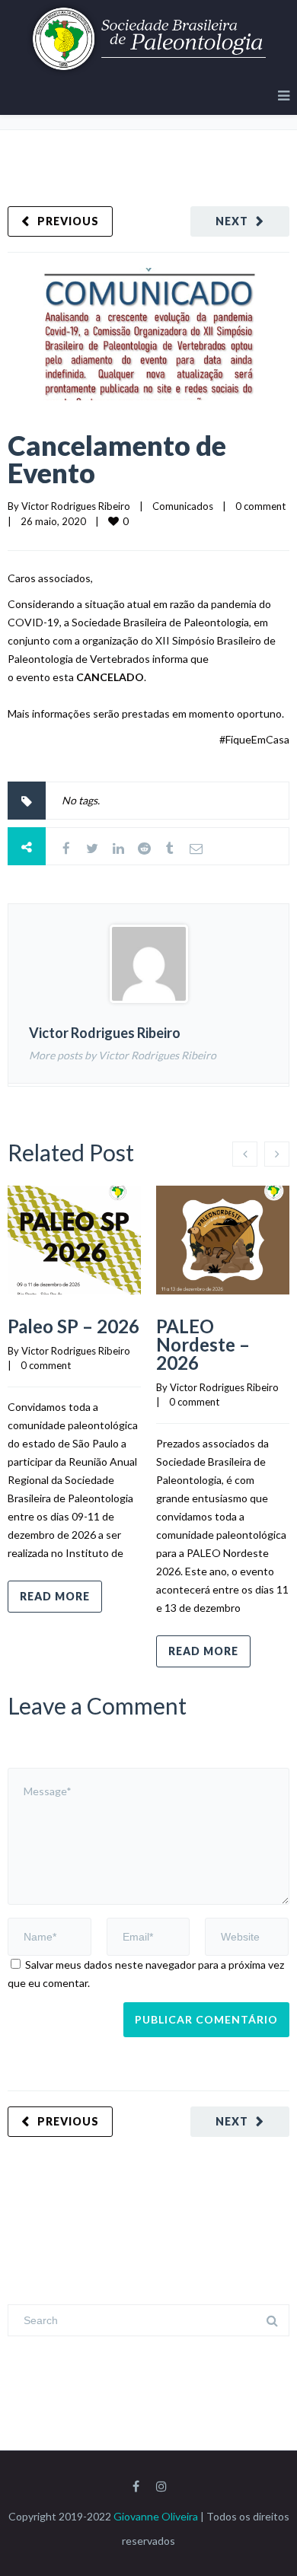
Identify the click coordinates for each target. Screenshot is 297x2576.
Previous (68, 221)
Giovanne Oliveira (156, 2516)
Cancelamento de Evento (117, 459)
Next (232, 221)
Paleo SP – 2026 (73, 1326)
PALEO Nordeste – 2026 (203, 1344)
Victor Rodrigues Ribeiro (76, 506)
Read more (55, 1596)
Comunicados (183, 506)
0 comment (260, 506)
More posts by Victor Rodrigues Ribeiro (123, 1055)
